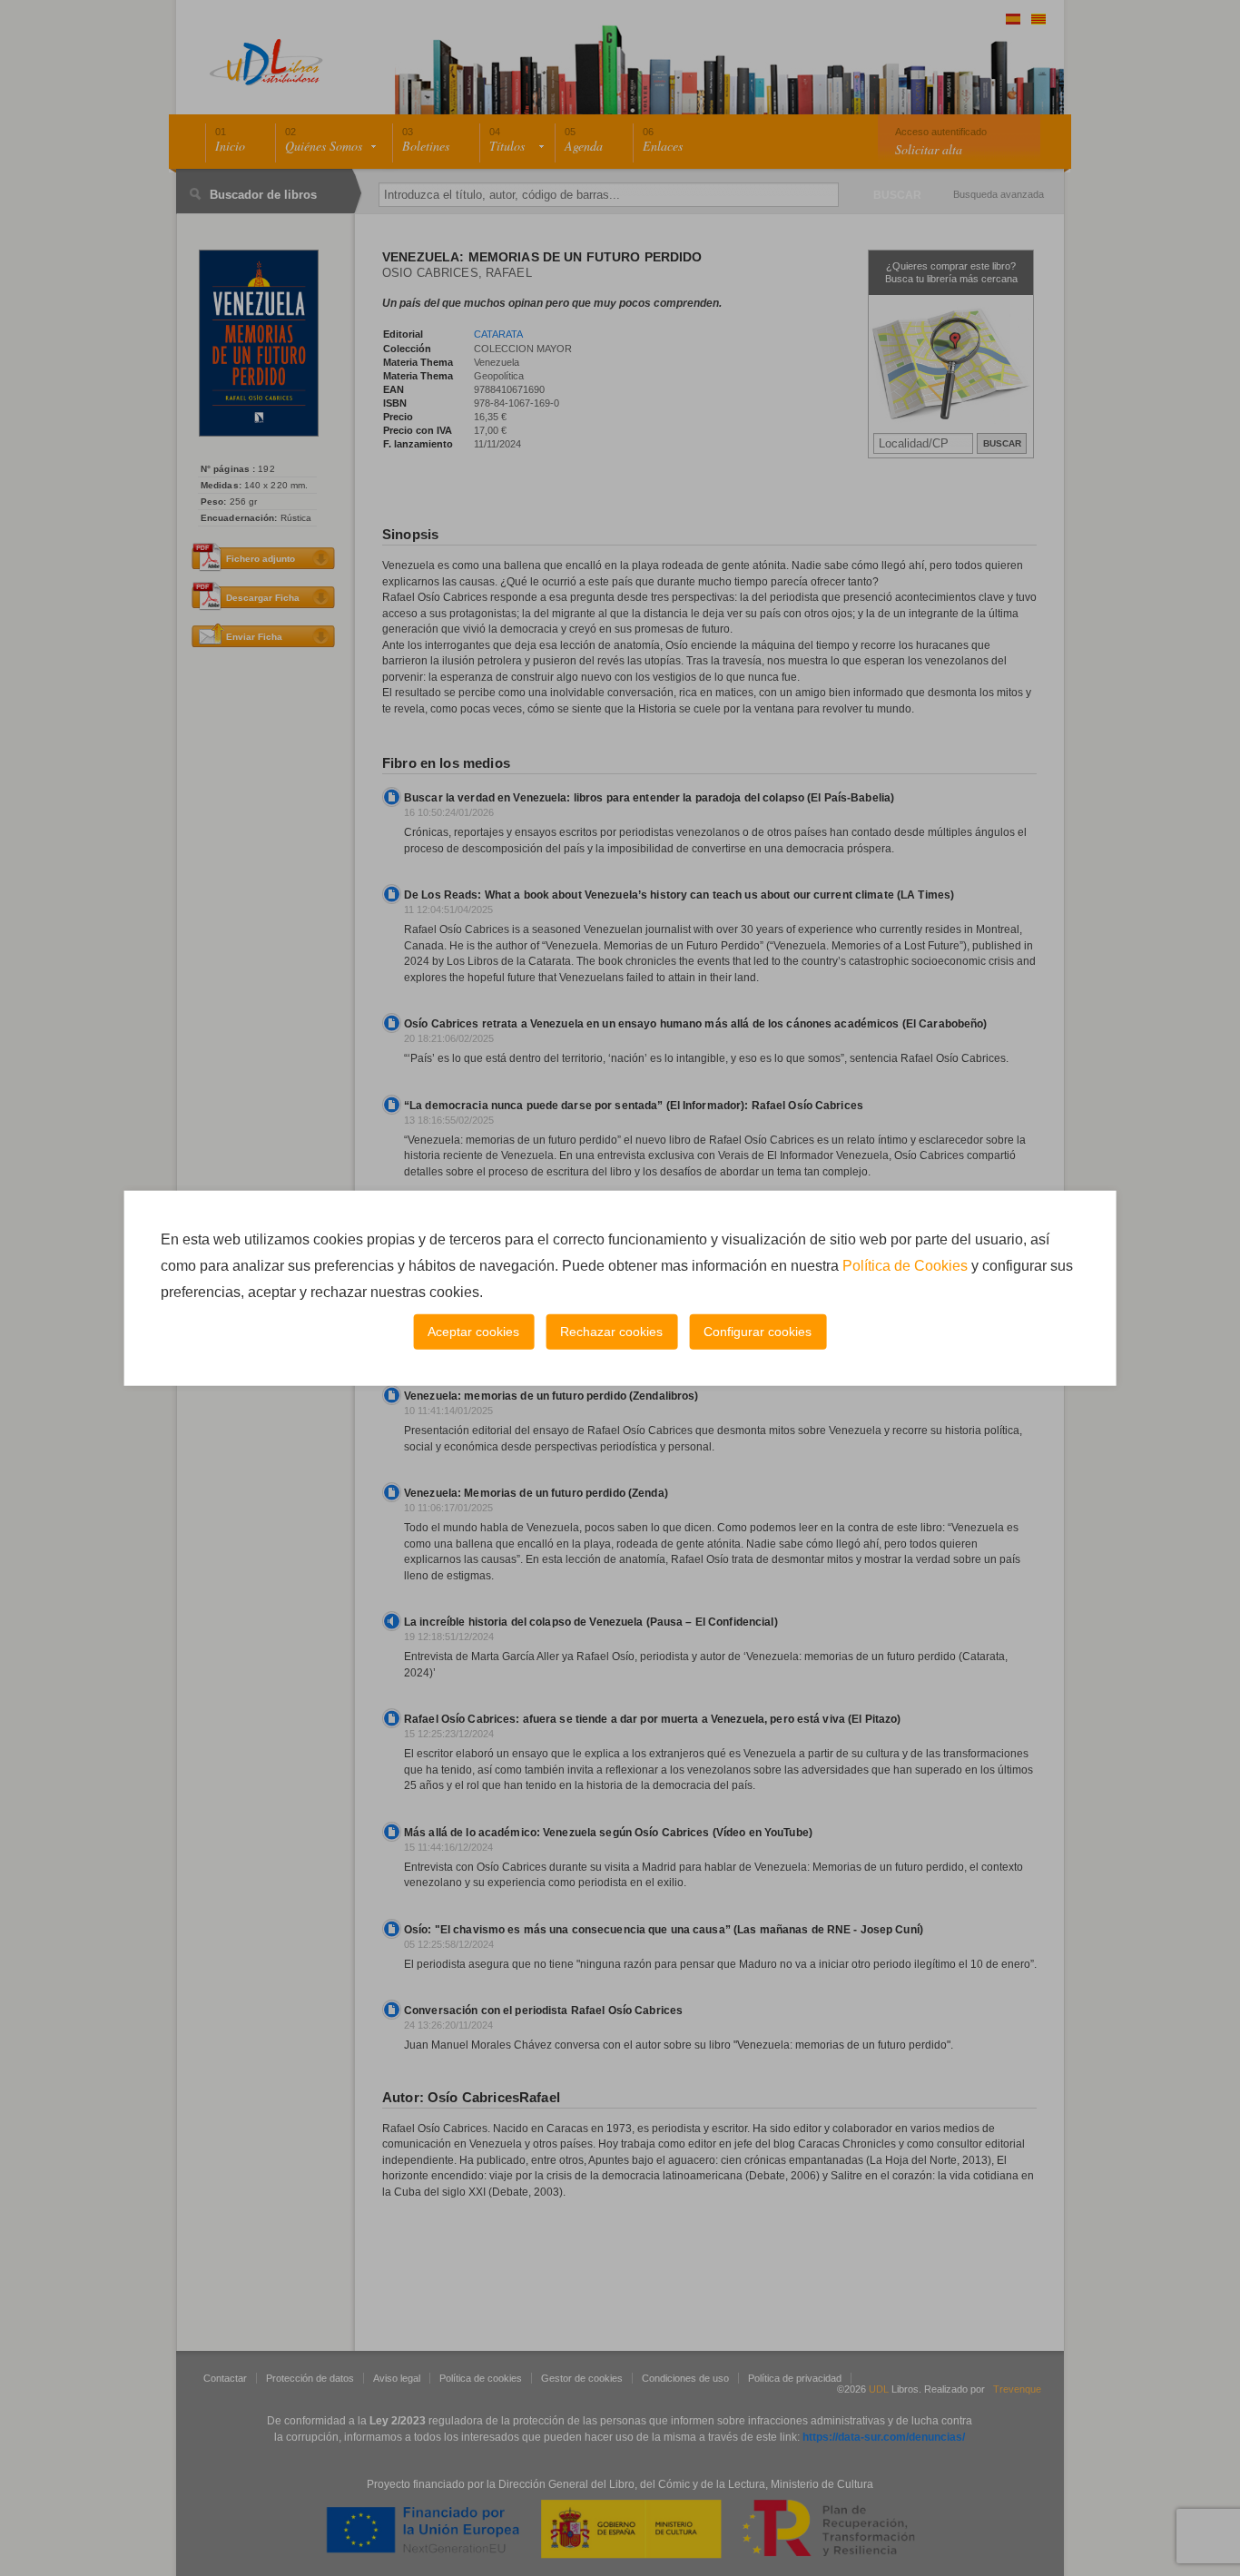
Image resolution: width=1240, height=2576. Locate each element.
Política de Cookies (905, 1266)
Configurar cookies (758, 1332)
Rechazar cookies (611, 1332)
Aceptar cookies (473, 1332)
